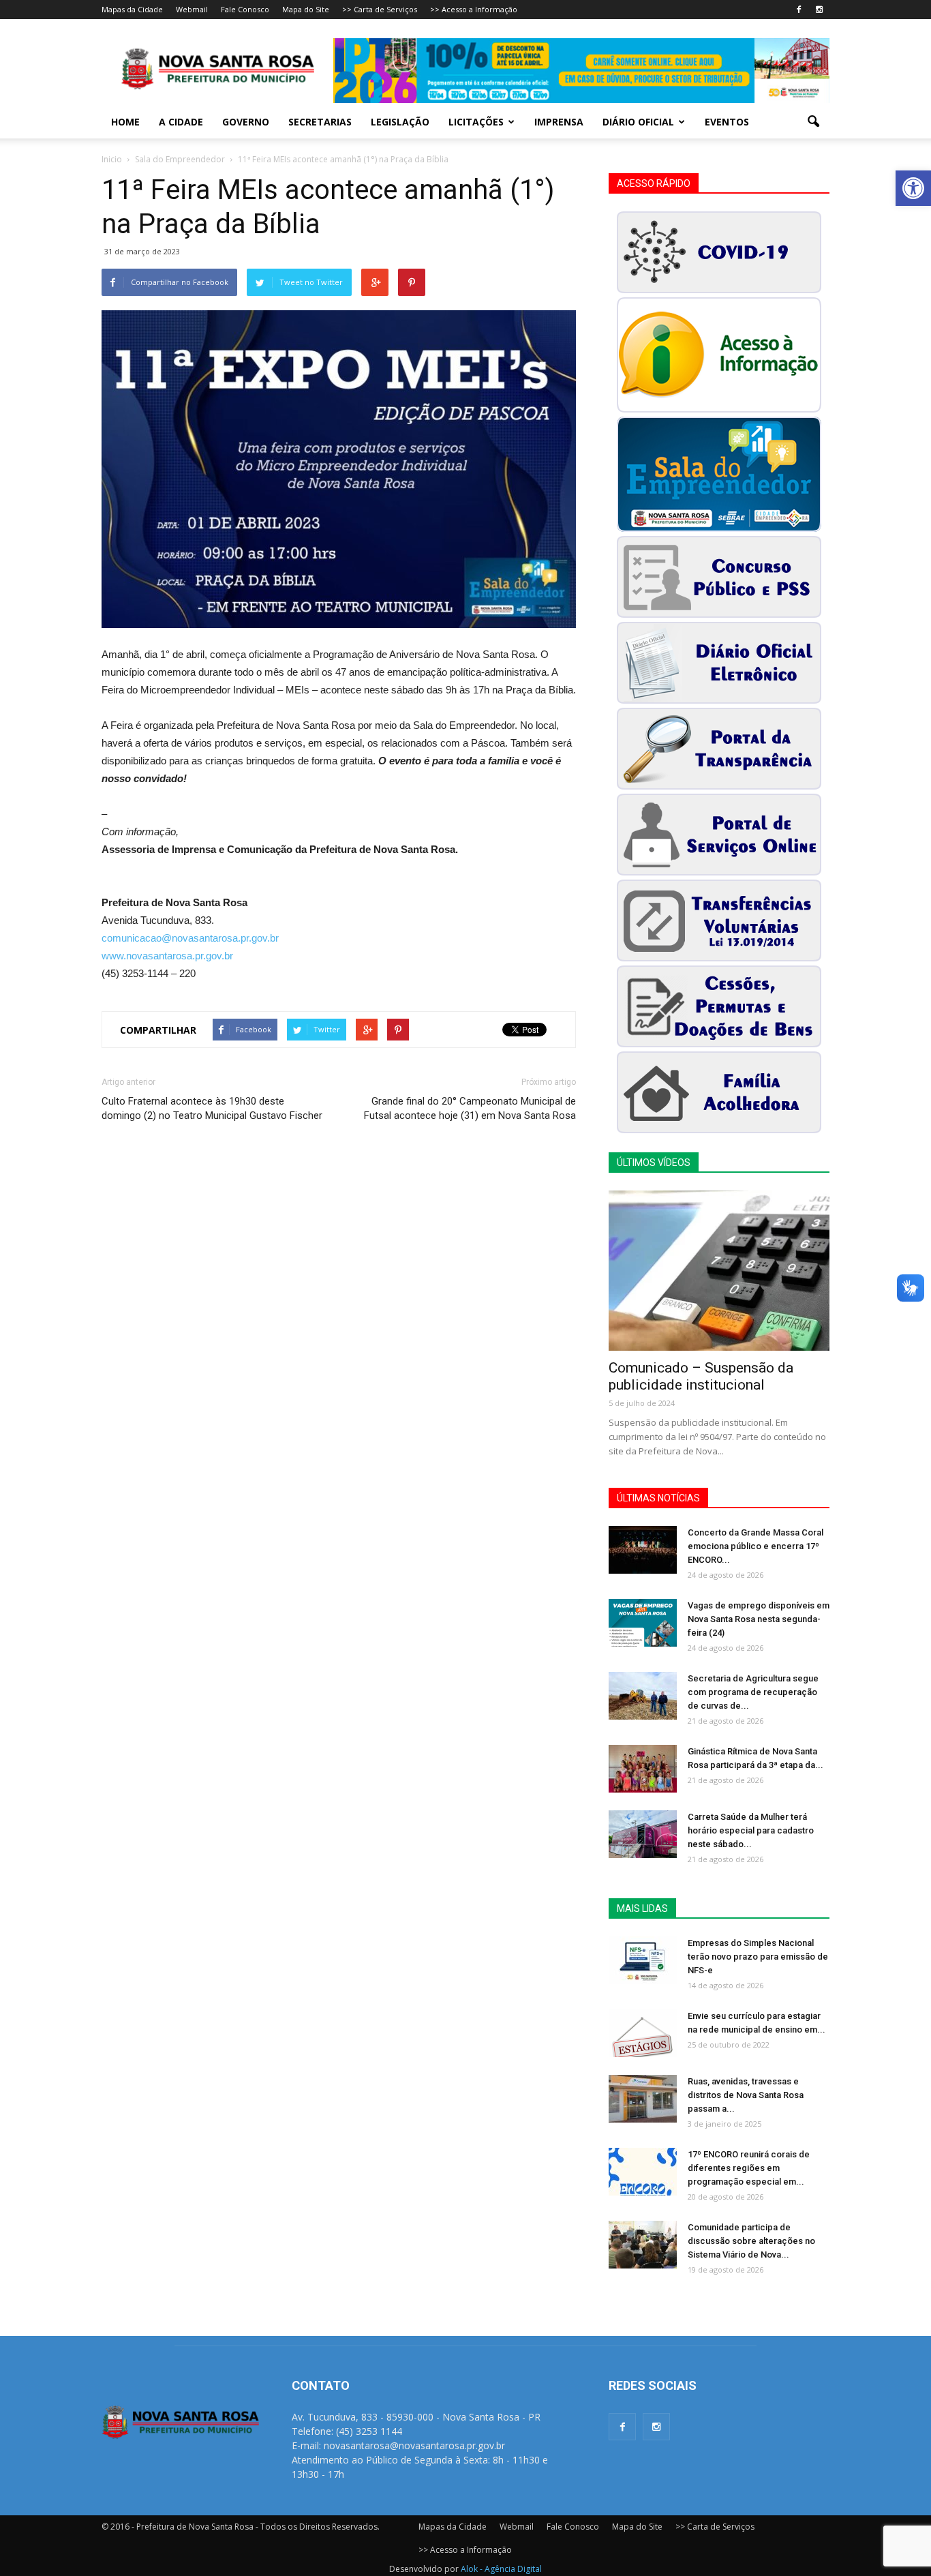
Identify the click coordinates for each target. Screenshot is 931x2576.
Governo (246, 122)
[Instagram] (819, 10)
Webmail (192, 9)
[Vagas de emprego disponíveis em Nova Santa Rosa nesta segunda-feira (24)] (643, 1623)
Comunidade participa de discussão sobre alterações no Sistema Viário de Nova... (751, 2241)
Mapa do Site (306, 9)
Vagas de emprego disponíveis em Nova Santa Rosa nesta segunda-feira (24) (759, 1619)
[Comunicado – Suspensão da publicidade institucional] (719, 1271)
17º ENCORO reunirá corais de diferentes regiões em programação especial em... (749, 2168)
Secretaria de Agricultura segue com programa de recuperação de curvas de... (753, 1692)
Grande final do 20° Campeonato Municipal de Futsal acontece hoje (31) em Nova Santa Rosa (470, 1108)
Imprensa (559, 122)
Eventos (727, 122)
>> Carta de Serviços (380, 9)
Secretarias (320, 122)
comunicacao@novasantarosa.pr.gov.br (190, 938)
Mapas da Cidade (132, 9)
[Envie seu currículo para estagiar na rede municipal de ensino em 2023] (643, 2033)
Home (125, 122)
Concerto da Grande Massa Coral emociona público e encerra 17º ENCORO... (756, 1546)
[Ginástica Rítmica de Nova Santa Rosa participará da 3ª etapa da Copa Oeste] (643, 1769)
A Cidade (181, 122)
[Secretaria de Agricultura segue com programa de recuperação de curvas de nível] (643, 1696)
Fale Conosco (245, 9)
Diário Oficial (638, 122)
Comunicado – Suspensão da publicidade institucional (701, 1376)
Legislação (400, 122)
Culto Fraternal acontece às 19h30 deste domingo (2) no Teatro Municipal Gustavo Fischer (212, 1108)
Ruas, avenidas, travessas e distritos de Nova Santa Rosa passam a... (746, 2095)
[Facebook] (799, 10)
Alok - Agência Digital (501, 2569)
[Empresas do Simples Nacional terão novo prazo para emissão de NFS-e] (643, 1960)
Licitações (476, 122)
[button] (913, 188)
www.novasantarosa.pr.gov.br (167, 956)
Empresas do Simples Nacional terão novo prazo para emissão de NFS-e (758, 1957)
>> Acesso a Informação (474, 9)
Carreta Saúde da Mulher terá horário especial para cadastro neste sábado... (751, 1830)
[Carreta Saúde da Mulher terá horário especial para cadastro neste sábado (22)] (643, 1834)
